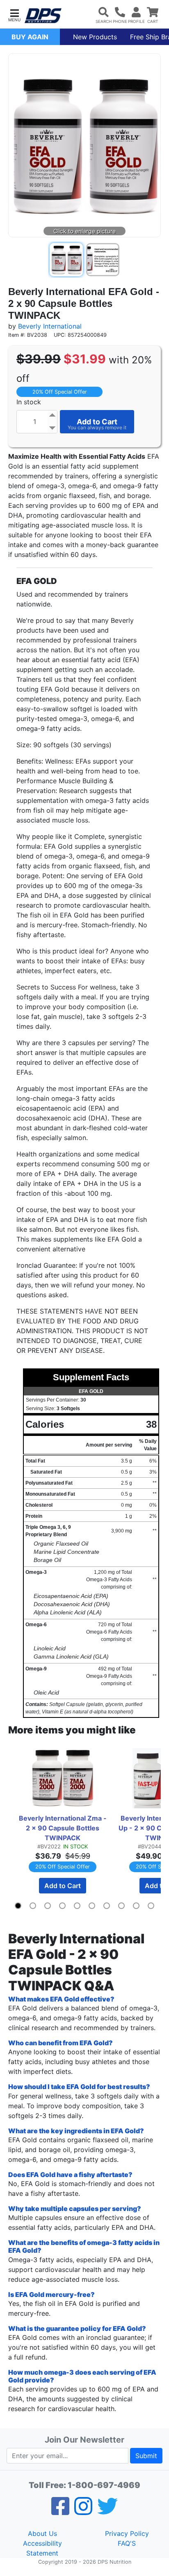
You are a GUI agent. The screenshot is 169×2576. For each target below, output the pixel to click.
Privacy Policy (127, 2533)
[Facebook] (60, 2511)
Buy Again (30, 37)
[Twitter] (107, 2511)
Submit (146, 2456)
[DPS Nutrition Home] (43, 16)
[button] (14, 15)
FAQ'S (127, 2543)
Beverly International (50, 326)
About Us (42, 2533)
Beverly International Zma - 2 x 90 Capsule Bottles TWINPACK (64, 1828)
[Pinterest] (83, 2511)
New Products (95, 37)
